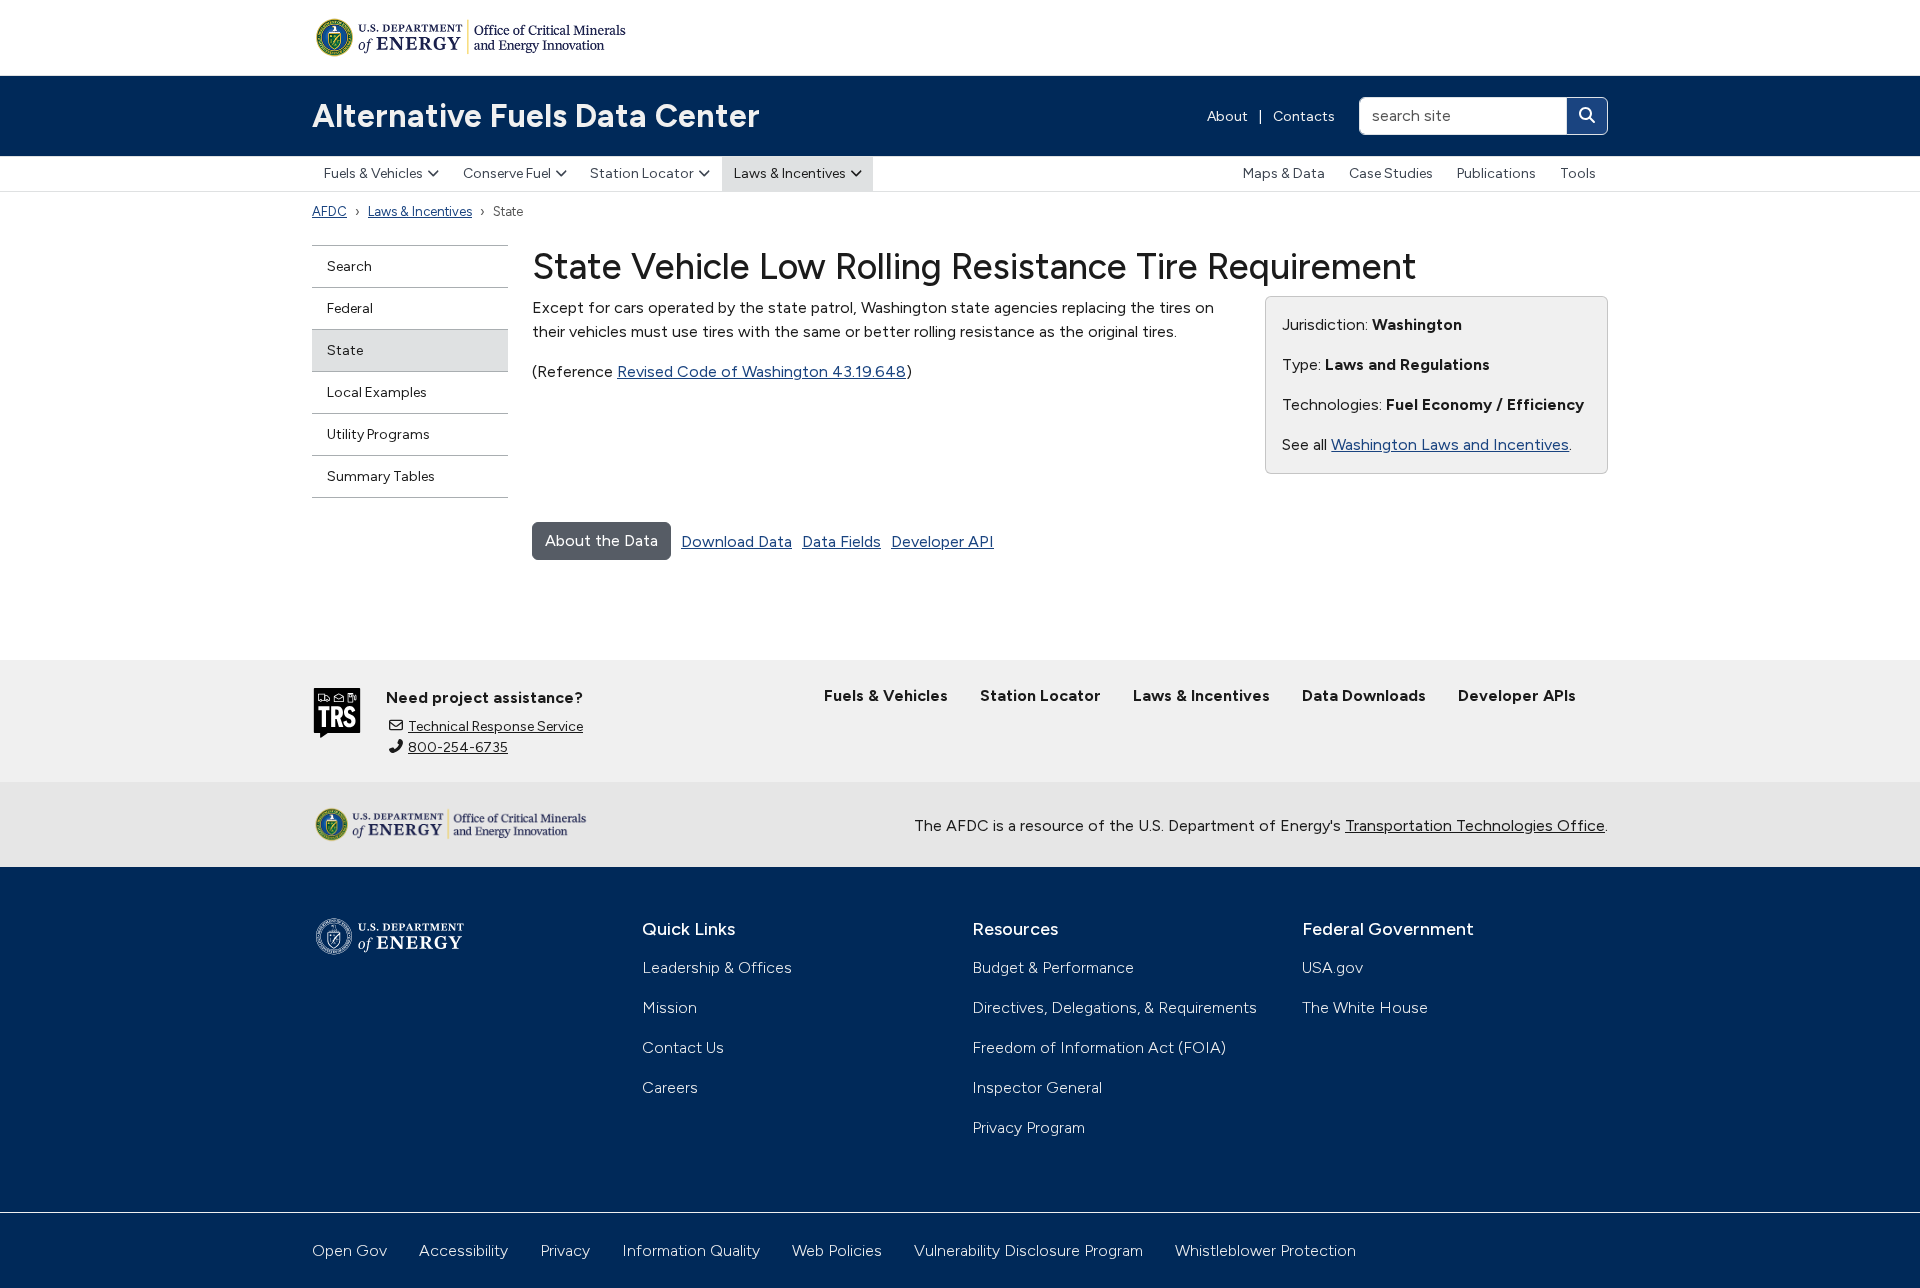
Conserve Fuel (507, 173)
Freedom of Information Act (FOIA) (1099, 1047)
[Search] (1587, 116)
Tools (1578, 173)
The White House (1365, 1007)
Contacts (1304, 116)
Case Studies (1391, 173)
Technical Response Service (495, 726)
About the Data (601, 540)
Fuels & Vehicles (373, 173)
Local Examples (377, 392)
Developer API (942, 541)
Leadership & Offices (717, 967)
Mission (669, 1007)
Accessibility (463, 1250)
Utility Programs (378, 434)
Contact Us (683, 1047)
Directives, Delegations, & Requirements (1114, 1007)
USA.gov (1332, 967)
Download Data (736, 541)
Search (349, 266)
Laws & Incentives (790, 173)
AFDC (329, 211)
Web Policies (837, 1250)
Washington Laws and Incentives (1450, 444)
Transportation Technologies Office (1475, 825)
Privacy (565, 1250)
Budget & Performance (1053, 967)
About (1227, 116)
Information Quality (691, 1250)
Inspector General (1037, 1087)
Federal (350, 308)
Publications (1496, 173)
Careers (670, 1087)
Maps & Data (1284, 173)
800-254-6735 (458, 747)
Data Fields (841, 541)
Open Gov (349, 1250)
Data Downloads (1364, 695)
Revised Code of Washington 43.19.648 (761, 371)
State (345, 350)
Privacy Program (1028, 1127)
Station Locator (642, 173)
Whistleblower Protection (1265, 1250)
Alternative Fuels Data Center (536, 116)
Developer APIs (1517, 695)
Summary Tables (381, 476)
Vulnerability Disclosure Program (1028, 1250)
